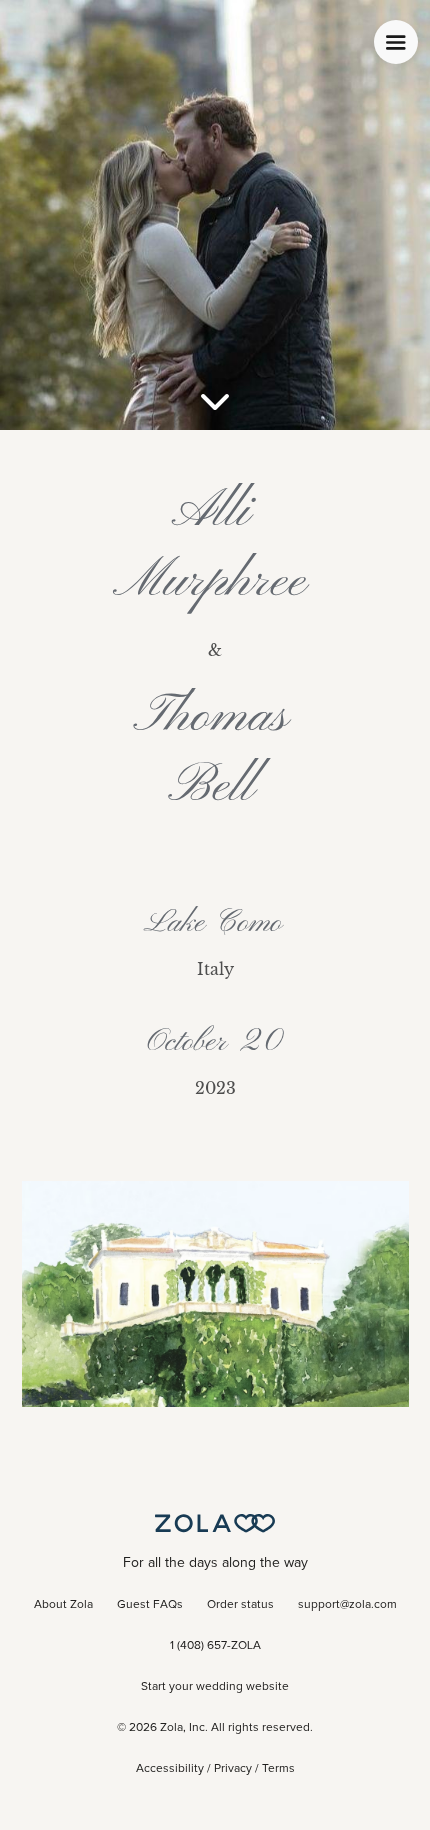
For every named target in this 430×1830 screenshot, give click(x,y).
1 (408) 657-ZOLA (215, 1646)
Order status (240, 1605)
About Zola (63, 1605)
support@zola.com (347, 1605)
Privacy (233, 1769)
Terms (278, 1769)
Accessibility (170, 1769)
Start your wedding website (215, 1687)
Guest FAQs (150, 1605)
